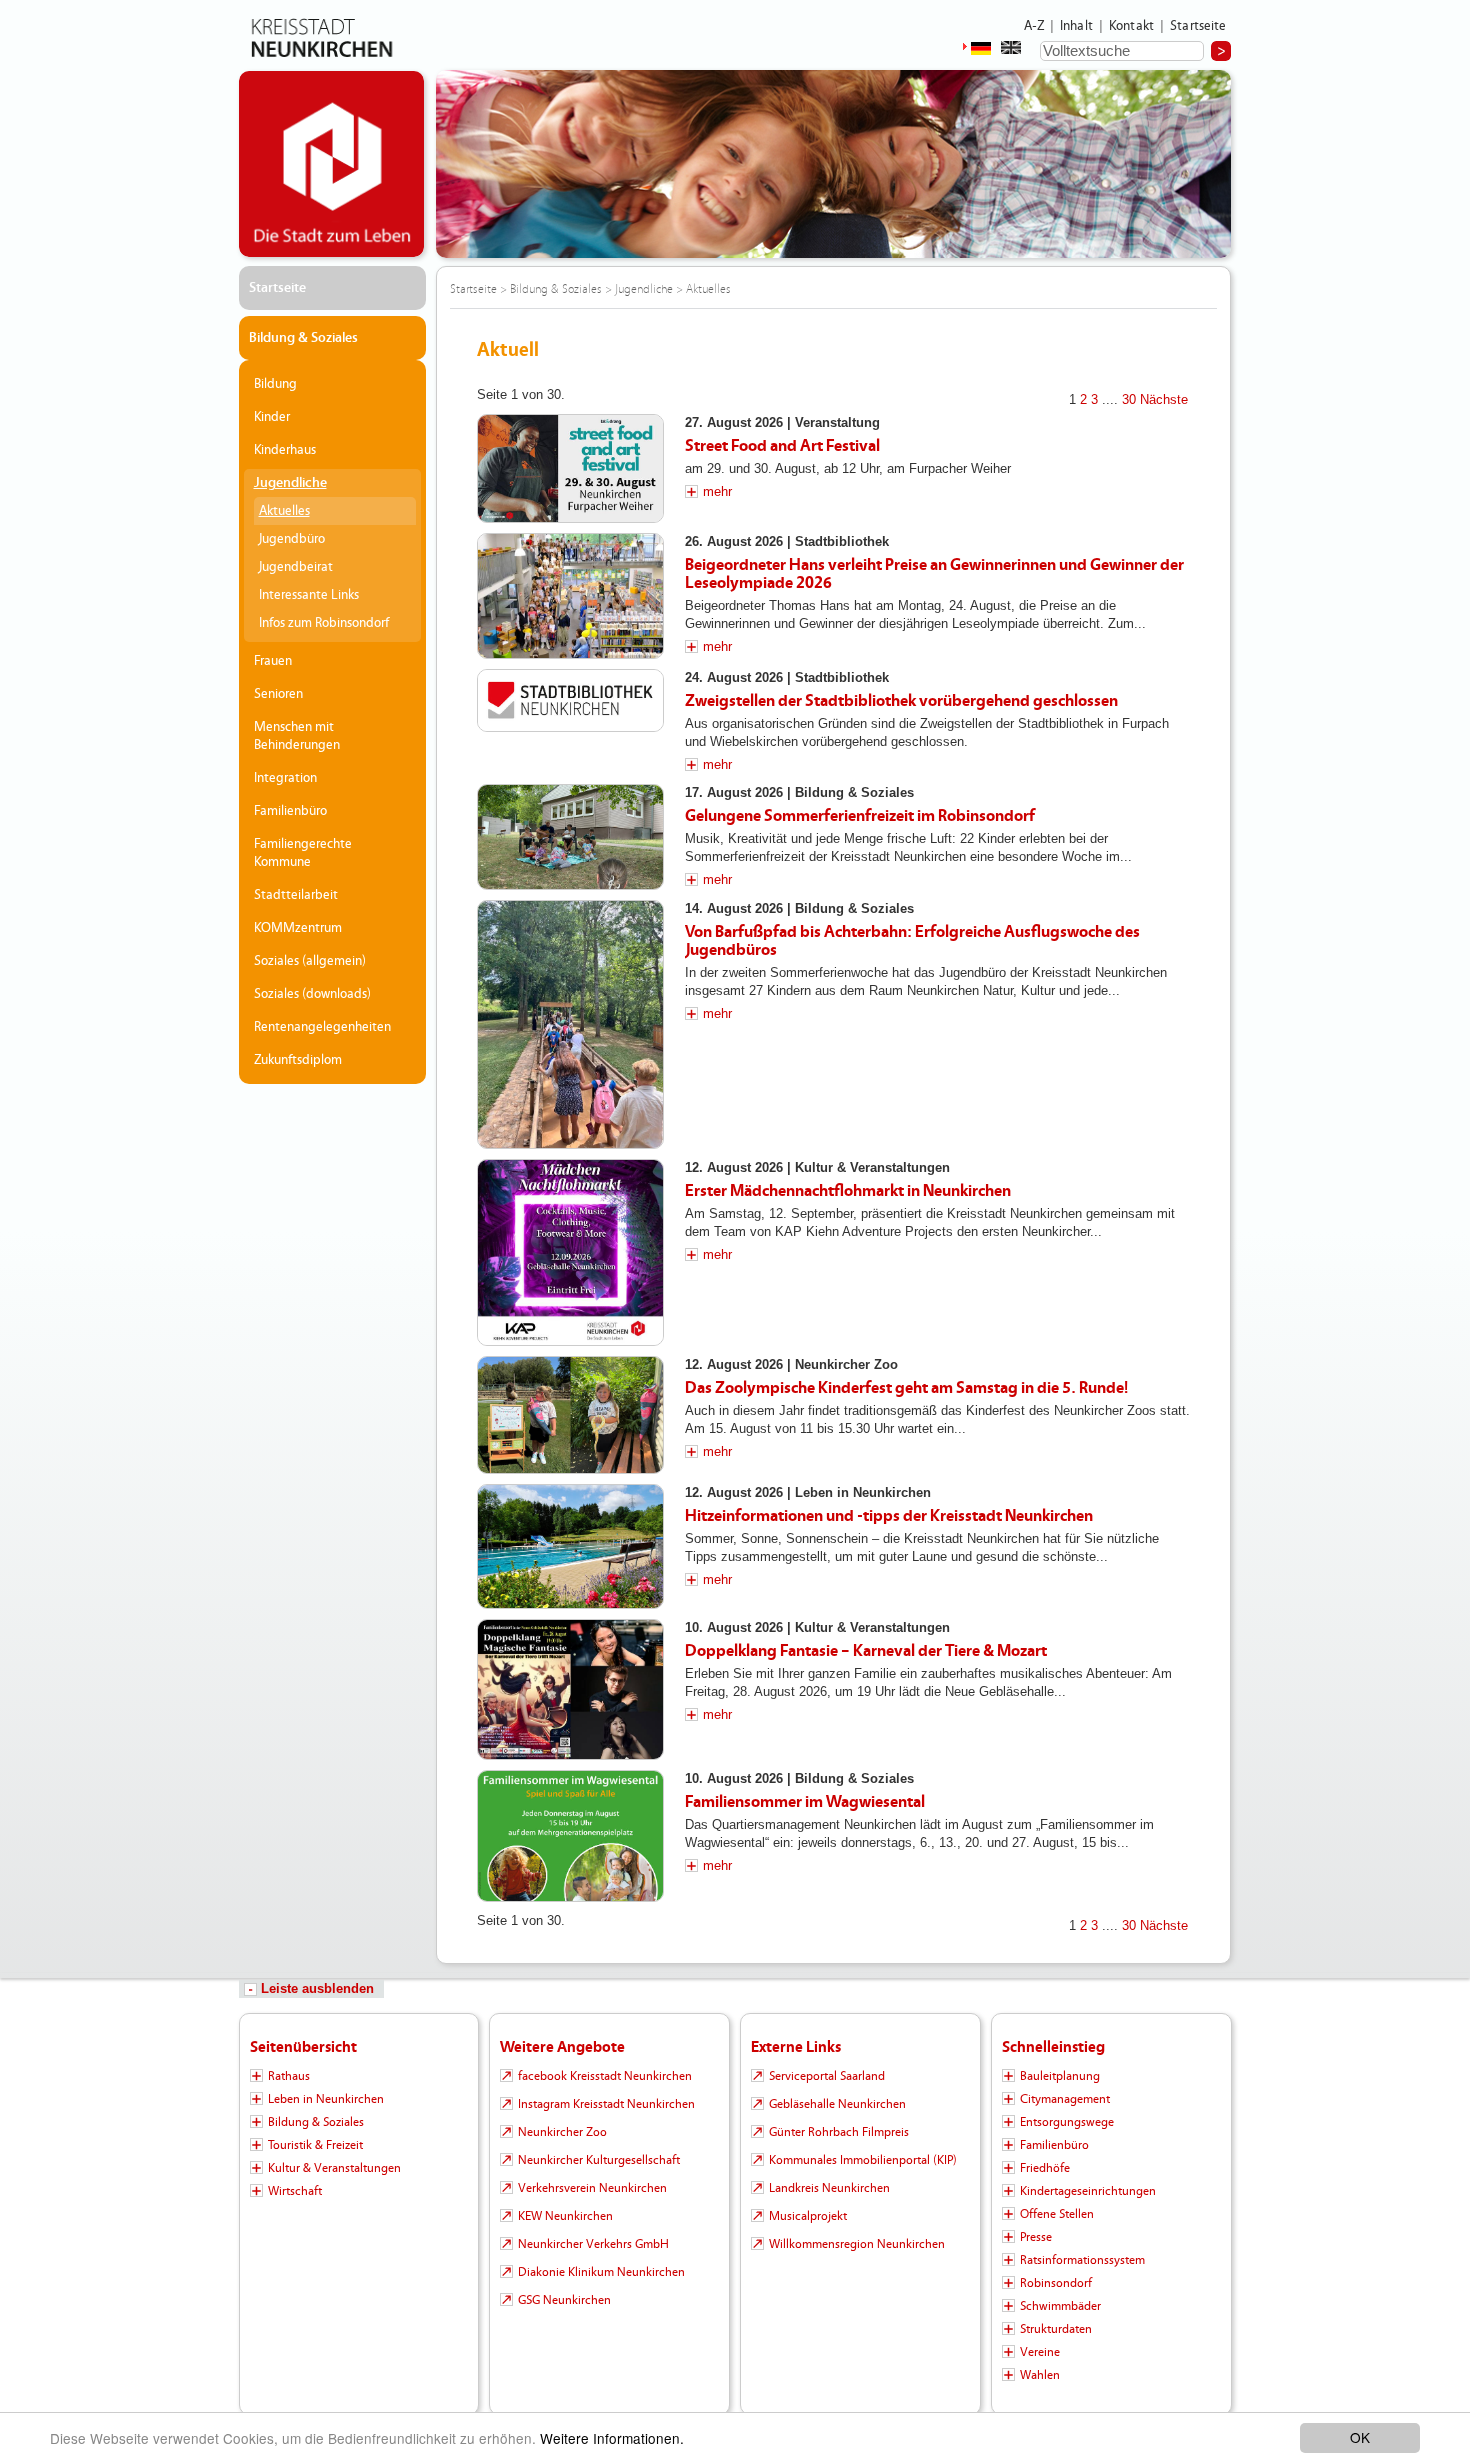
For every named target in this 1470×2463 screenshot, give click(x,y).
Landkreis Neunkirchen (829, 2188)
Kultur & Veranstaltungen (334, 2168)
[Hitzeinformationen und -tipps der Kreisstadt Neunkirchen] (570, 1546)
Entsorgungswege (1067, 2122)
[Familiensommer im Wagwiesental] (570, 1836)
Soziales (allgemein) (310, 961)
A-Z (1034, 26)
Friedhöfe (1045, 2168)
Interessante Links (309, 595)
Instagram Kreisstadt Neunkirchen (606, 2104)
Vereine (1040, 2352)
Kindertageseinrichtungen (1088, 2191)
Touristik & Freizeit (315, 2145)
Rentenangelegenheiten (322, 1027)
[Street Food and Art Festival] (570, 468)
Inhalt (1076, 26)
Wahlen (1040, 2375)
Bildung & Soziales (303, 338)
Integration (285, 778)
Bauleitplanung (1060, 2076)
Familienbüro (290, 811)
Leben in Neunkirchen (326, 2099)
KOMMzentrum (298, 928)
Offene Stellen (1057, 2214)
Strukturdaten (1056, 2329)
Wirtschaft (295, 2191)
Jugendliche (290, 483)
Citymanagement (1065, 2099)
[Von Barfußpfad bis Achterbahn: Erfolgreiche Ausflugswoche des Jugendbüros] (570, 1024)
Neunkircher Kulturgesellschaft (599, 2160)
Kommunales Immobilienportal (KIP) (863, 2160)
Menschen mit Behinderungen (297, 736)
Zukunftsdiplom (298, 1060)
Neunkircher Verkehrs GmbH (593, 2244)
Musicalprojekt (808, 2216)
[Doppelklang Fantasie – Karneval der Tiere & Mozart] (570, 1689)
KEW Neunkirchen (565, 2216)
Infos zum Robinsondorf (324, 623)
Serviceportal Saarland (827, 2076)
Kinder (272, 417)
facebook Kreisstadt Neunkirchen (605, 2076)
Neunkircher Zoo (562, 2132)
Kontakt (1131, 26)
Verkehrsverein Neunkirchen (592, 2188)
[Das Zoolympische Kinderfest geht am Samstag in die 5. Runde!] (570, 1415)
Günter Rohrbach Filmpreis (839, 2132)
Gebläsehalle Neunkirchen (837, 2104)
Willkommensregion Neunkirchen (857, 2244)
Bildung (275, 384)
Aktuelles (284, 511)
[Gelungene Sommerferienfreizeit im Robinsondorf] (570, 837)
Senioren (278, 694)
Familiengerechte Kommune (303, 853)
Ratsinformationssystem (1082, 2260)
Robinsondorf (1056, 2283)
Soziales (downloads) (312, 994)
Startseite (1198, 26)
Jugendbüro (292, 539)
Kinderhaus (285, 450)
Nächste (1164, 399)
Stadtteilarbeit (296, 895)
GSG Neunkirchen (564, 2300)
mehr (717, 491)
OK (1360, 2437)
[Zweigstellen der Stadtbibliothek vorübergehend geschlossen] (570, 701)
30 (1129, 399)
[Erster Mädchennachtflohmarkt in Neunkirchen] (570, 1252)
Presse (1036, 2237)
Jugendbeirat (296, 567)
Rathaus (289, 2076)
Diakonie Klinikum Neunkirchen (601, 2272)
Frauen (273, 661)
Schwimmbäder (1060, 2306)
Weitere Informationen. (612, 2438)
